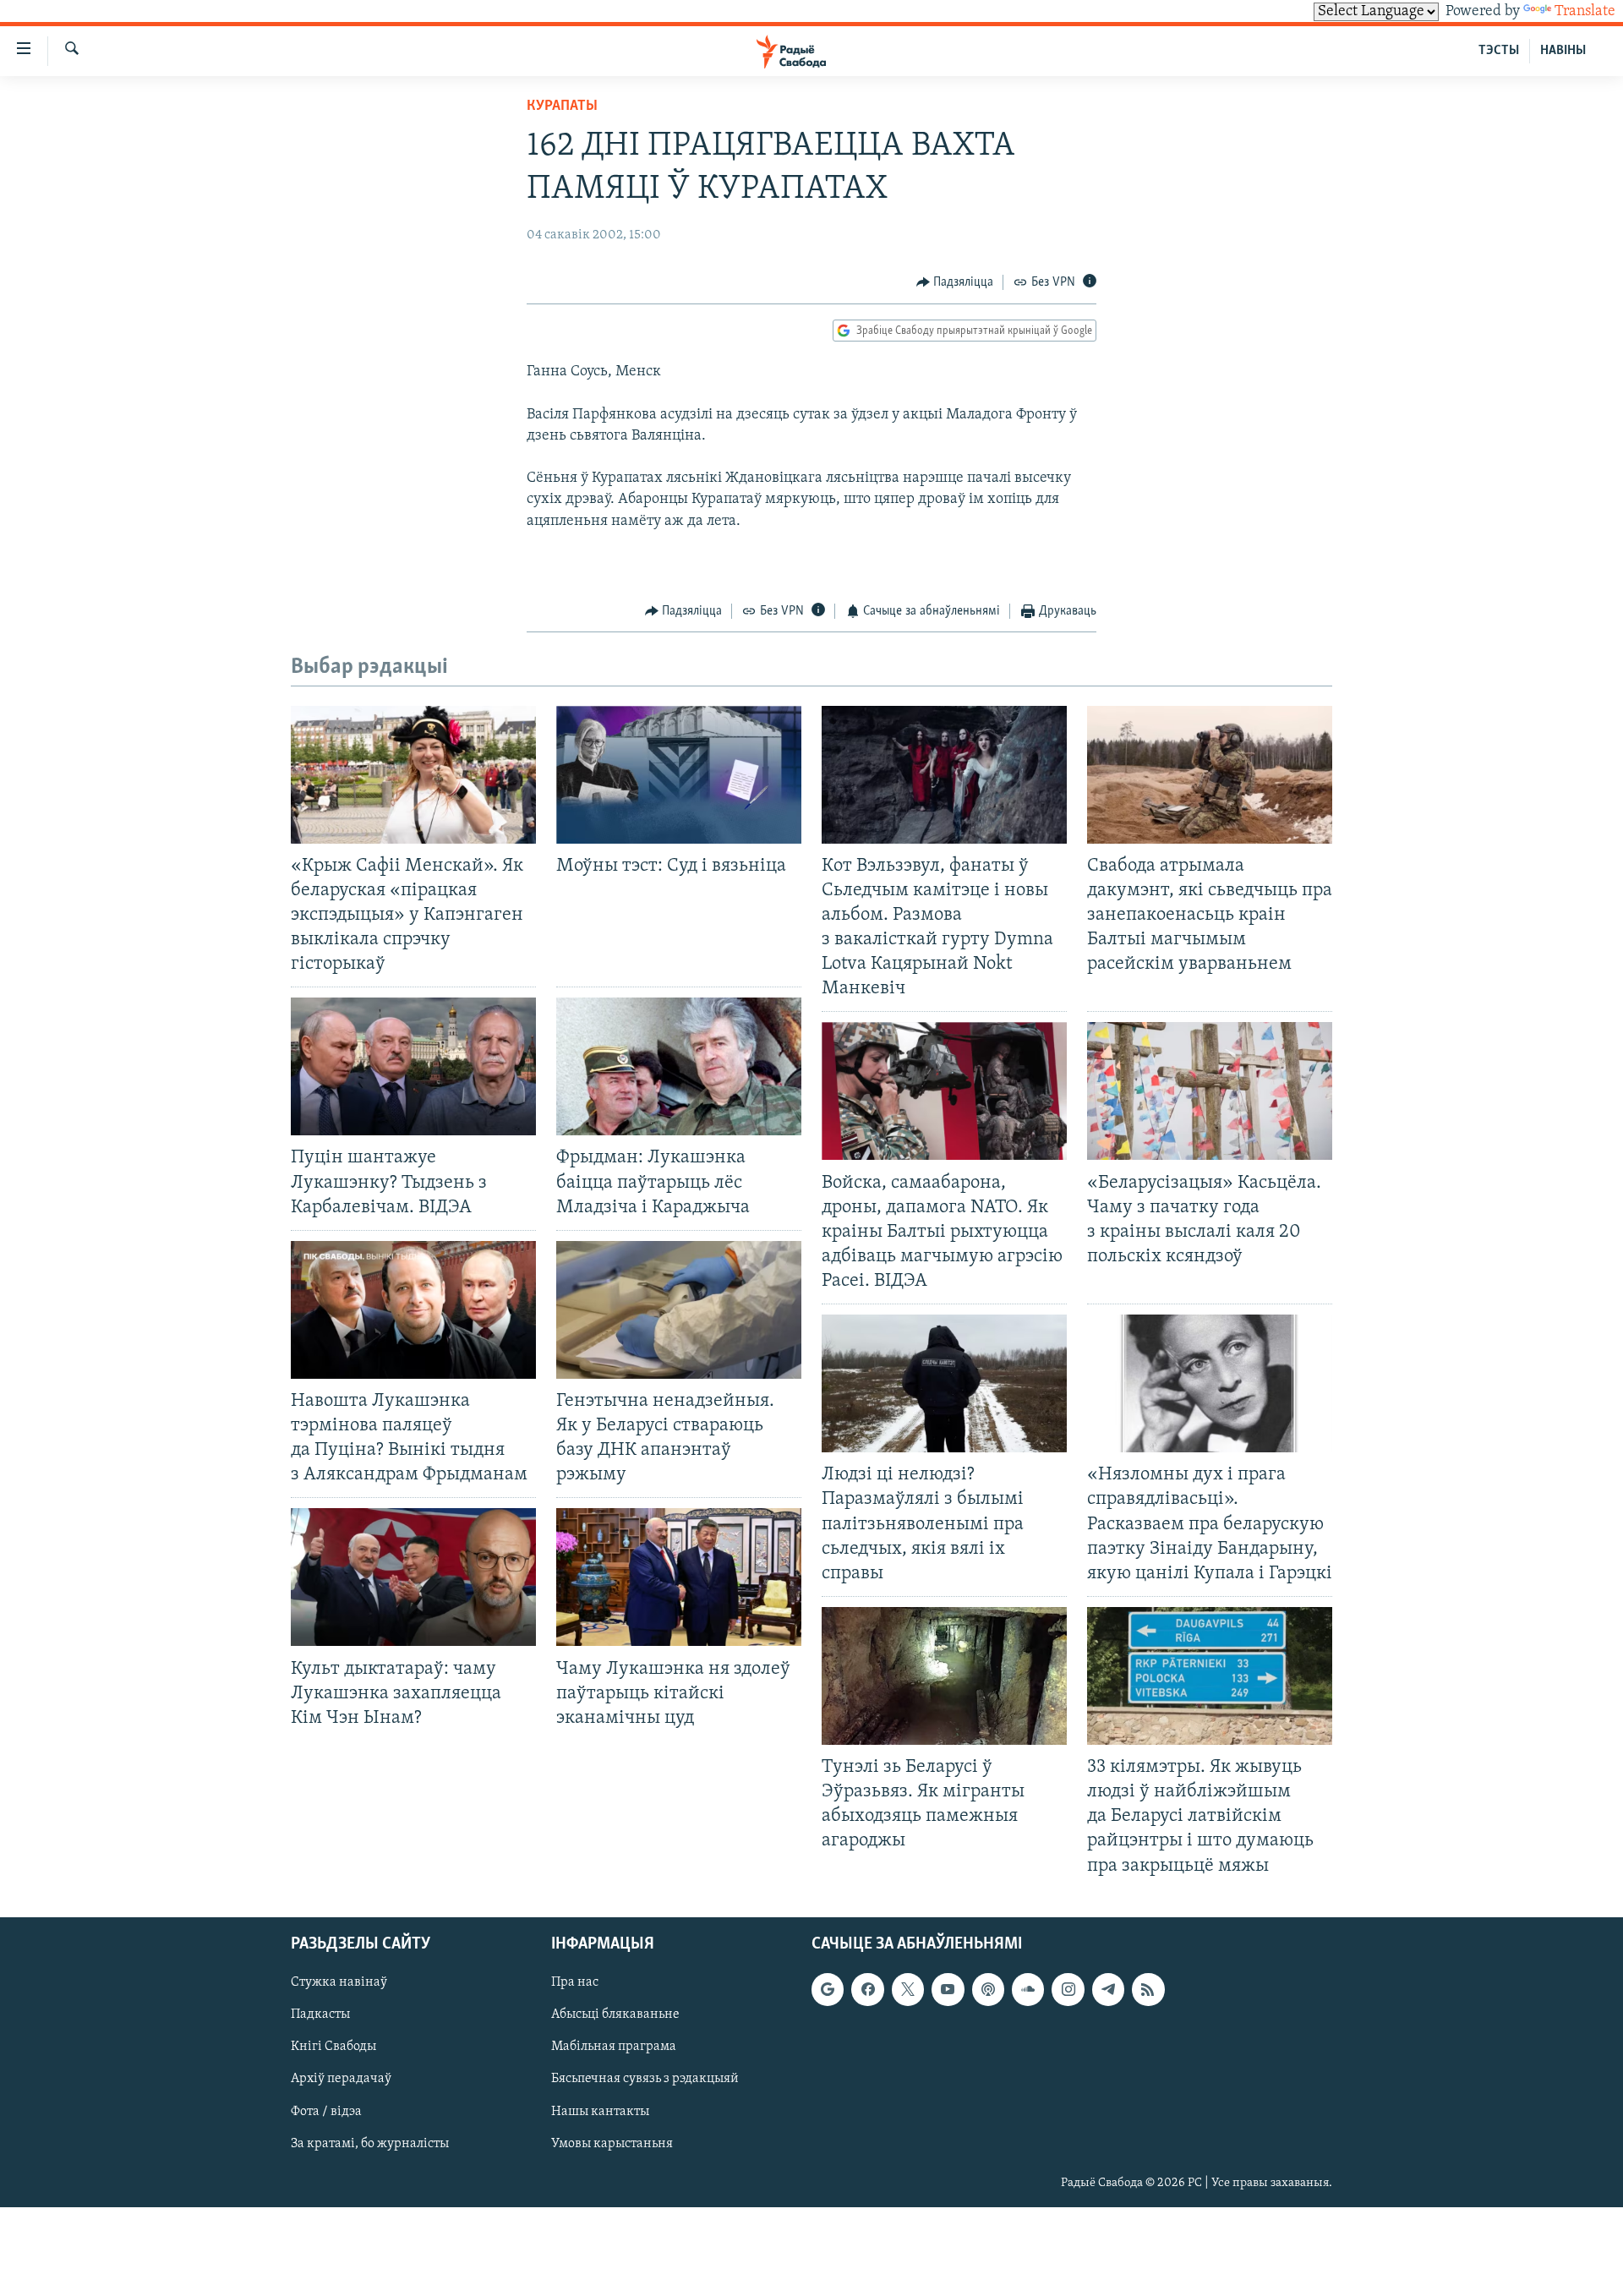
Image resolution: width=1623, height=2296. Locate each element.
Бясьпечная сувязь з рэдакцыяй (645, 2079)
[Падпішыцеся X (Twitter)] (908, 1989)
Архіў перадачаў (341, 2079)
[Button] (955, 282)
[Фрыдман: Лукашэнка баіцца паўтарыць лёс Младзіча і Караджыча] (679, 1066)
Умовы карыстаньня (612, 2143)
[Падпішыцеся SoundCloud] (1028, 1989)
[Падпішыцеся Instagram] (1068, 1989)
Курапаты (562, 107)
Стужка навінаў (339, 1982)
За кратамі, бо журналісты (370, 2143)
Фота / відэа (326, 2111)
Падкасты (320, 2014)
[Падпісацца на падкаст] (988, 1989)
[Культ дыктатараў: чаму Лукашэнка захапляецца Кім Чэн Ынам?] (413, 1577)
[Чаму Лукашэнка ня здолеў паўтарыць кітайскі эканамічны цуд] (679, 1577)
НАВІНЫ (1563, 51)
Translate (1585, 12)
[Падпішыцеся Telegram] (1108, 1989)
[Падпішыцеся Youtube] (948, 1989)
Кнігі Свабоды (333, 2047)
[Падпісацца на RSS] (1148, 1989)
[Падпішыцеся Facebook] (867, 1989)
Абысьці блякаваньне (615, 2014)
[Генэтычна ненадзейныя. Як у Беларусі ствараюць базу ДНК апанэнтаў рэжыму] (679, 1310)
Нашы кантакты (600, 2111)
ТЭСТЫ (1499, 51)
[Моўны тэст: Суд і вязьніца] (679, 775)
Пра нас (575, 1982)
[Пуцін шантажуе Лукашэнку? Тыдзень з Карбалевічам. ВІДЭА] (413, 1066)
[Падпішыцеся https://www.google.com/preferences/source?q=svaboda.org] (828, 1989)
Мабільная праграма (614, 2047)
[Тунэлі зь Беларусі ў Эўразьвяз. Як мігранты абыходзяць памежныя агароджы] (944, 1676)
